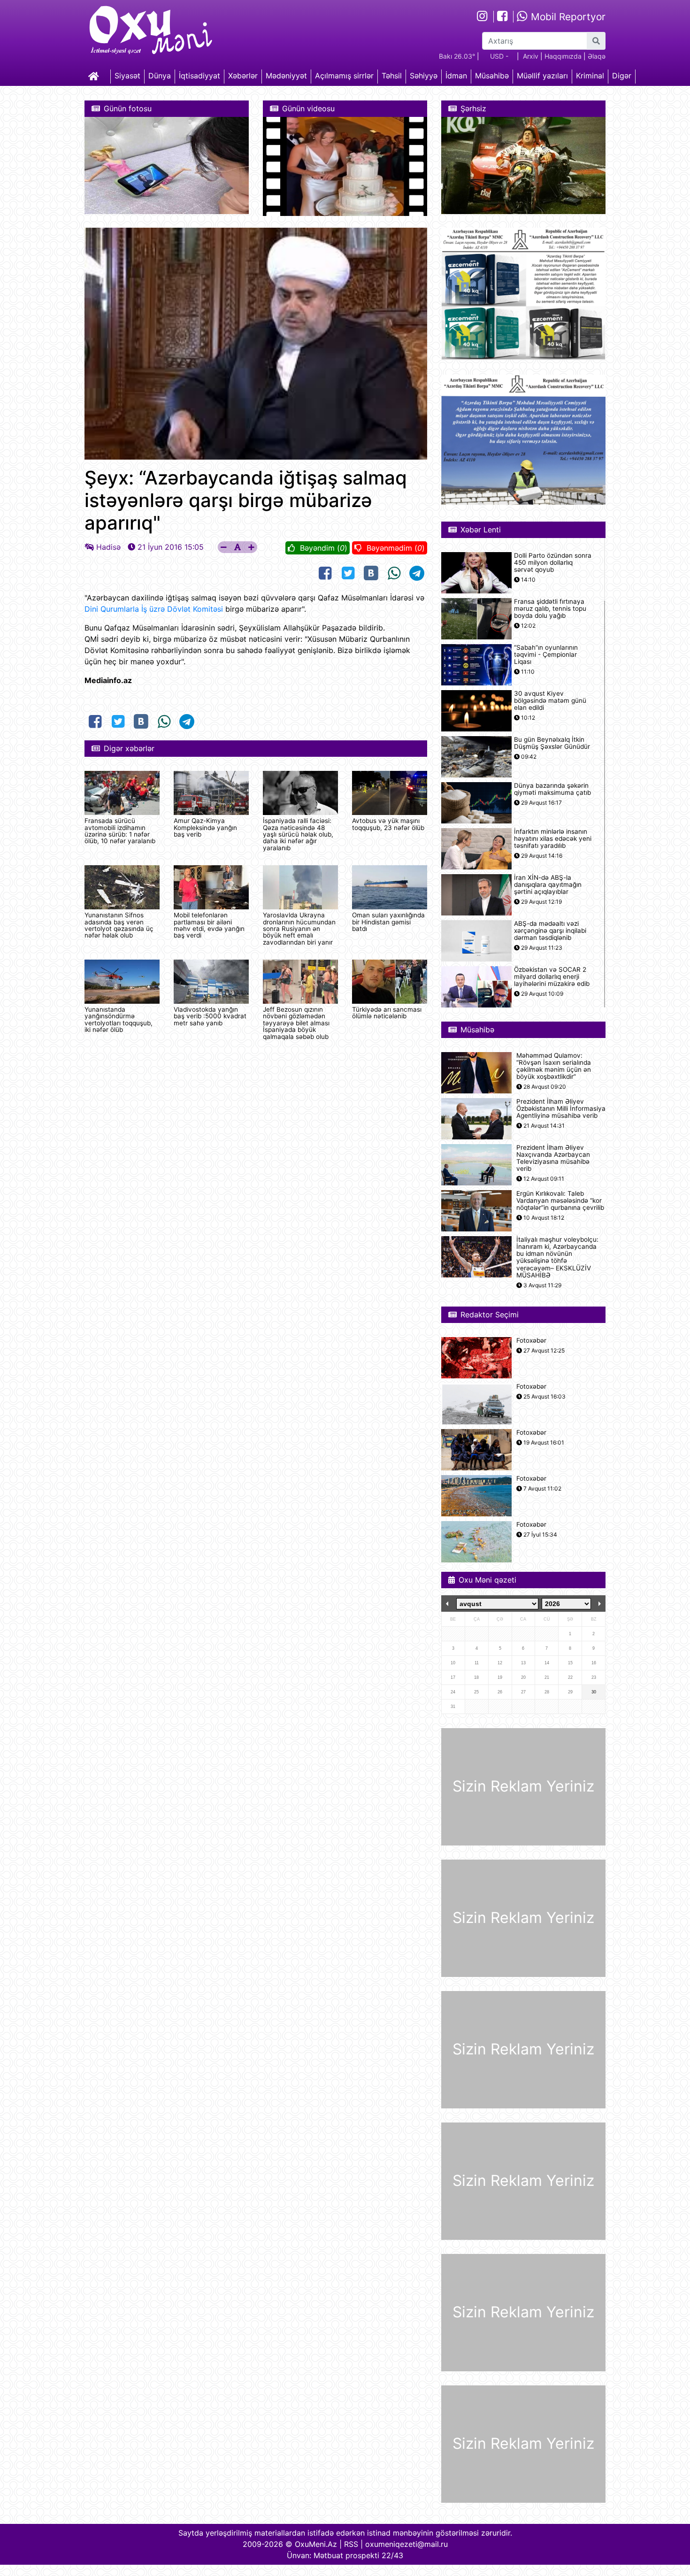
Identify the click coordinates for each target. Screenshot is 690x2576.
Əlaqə (597, 56)
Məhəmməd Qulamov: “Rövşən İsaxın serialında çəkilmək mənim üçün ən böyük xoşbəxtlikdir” (554, 1066)
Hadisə (108, 547)
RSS (351, 2544)
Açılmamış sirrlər (344, 76)
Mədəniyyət (286, 76)
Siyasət (127, 76)
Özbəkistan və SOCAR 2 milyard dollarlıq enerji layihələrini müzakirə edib (552, 977)
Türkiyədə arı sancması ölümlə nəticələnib (387, 1013)
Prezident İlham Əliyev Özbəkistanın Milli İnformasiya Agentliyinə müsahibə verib (561, 1109)
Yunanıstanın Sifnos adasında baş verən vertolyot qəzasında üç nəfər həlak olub (119, 925)
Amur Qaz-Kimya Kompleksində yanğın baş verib (205, 827)
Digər (622, 76)
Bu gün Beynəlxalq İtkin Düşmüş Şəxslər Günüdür (552, 743)
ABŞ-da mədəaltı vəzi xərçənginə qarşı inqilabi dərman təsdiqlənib (550, 931)
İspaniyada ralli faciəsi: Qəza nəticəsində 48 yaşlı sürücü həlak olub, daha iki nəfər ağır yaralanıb (298, 834)
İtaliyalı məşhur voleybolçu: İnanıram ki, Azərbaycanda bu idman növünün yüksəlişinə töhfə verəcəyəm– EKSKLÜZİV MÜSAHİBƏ (557, 1257)
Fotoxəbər (531, 1341)
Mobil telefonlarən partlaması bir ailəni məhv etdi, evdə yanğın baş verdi (209, 925)
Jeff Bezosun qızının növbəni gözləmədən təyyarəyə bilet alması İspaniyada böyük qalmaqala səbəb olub (296, 1023)
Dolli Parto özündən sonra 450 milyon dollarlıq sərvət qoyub (553, 563)
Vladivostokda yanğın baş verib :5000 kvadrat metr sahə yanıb (210, 1016)
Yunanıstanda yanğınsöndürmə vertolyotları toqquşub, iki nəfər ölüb (119, 1019)
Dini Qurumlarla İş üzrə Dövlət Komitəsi (154, 609)
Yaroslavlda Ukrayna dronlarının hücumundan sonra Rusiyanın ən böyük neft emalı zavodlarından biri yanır (299, 929)
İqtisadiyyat (199, 76)
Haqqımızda (563, 56)
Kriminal (590, 76)
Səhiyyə (424, 76)
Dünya (160, 76)
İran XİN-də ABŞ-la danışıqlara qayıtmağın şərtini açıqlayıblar (548, 885)
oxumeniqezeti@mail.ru (406, 2544)
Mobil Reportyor (567, 17)
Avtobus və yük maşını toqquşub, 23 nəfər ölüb (388, 824)
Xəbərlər (243, 76)
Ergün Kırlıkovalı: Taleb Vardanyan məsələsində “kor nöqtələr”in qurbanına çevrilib (560, 1201)
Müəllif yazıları (542, 76)
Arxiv (531, 56)
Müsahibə (492, 76)
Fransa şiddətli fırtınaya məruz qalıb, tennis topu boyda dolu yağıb (550, 609)
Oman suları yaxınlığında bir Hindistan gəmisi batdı (388, 922)
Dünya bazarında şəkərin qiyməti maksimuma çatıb (552, 789)
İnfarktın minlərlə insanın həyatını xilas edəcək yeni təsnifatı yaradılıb (553, 839)
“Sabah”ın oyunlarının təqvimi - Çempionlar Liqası (546, 655)
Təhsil (392, 76)
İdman (456, 76)
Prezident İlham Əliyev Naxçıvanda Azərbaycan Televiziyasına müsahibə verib (553, 1158)
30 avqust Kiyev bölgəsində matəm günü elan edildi (550, 701)
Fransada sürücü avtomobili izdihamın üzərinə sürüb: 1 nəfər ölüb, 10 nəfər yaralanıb (120, 831)
